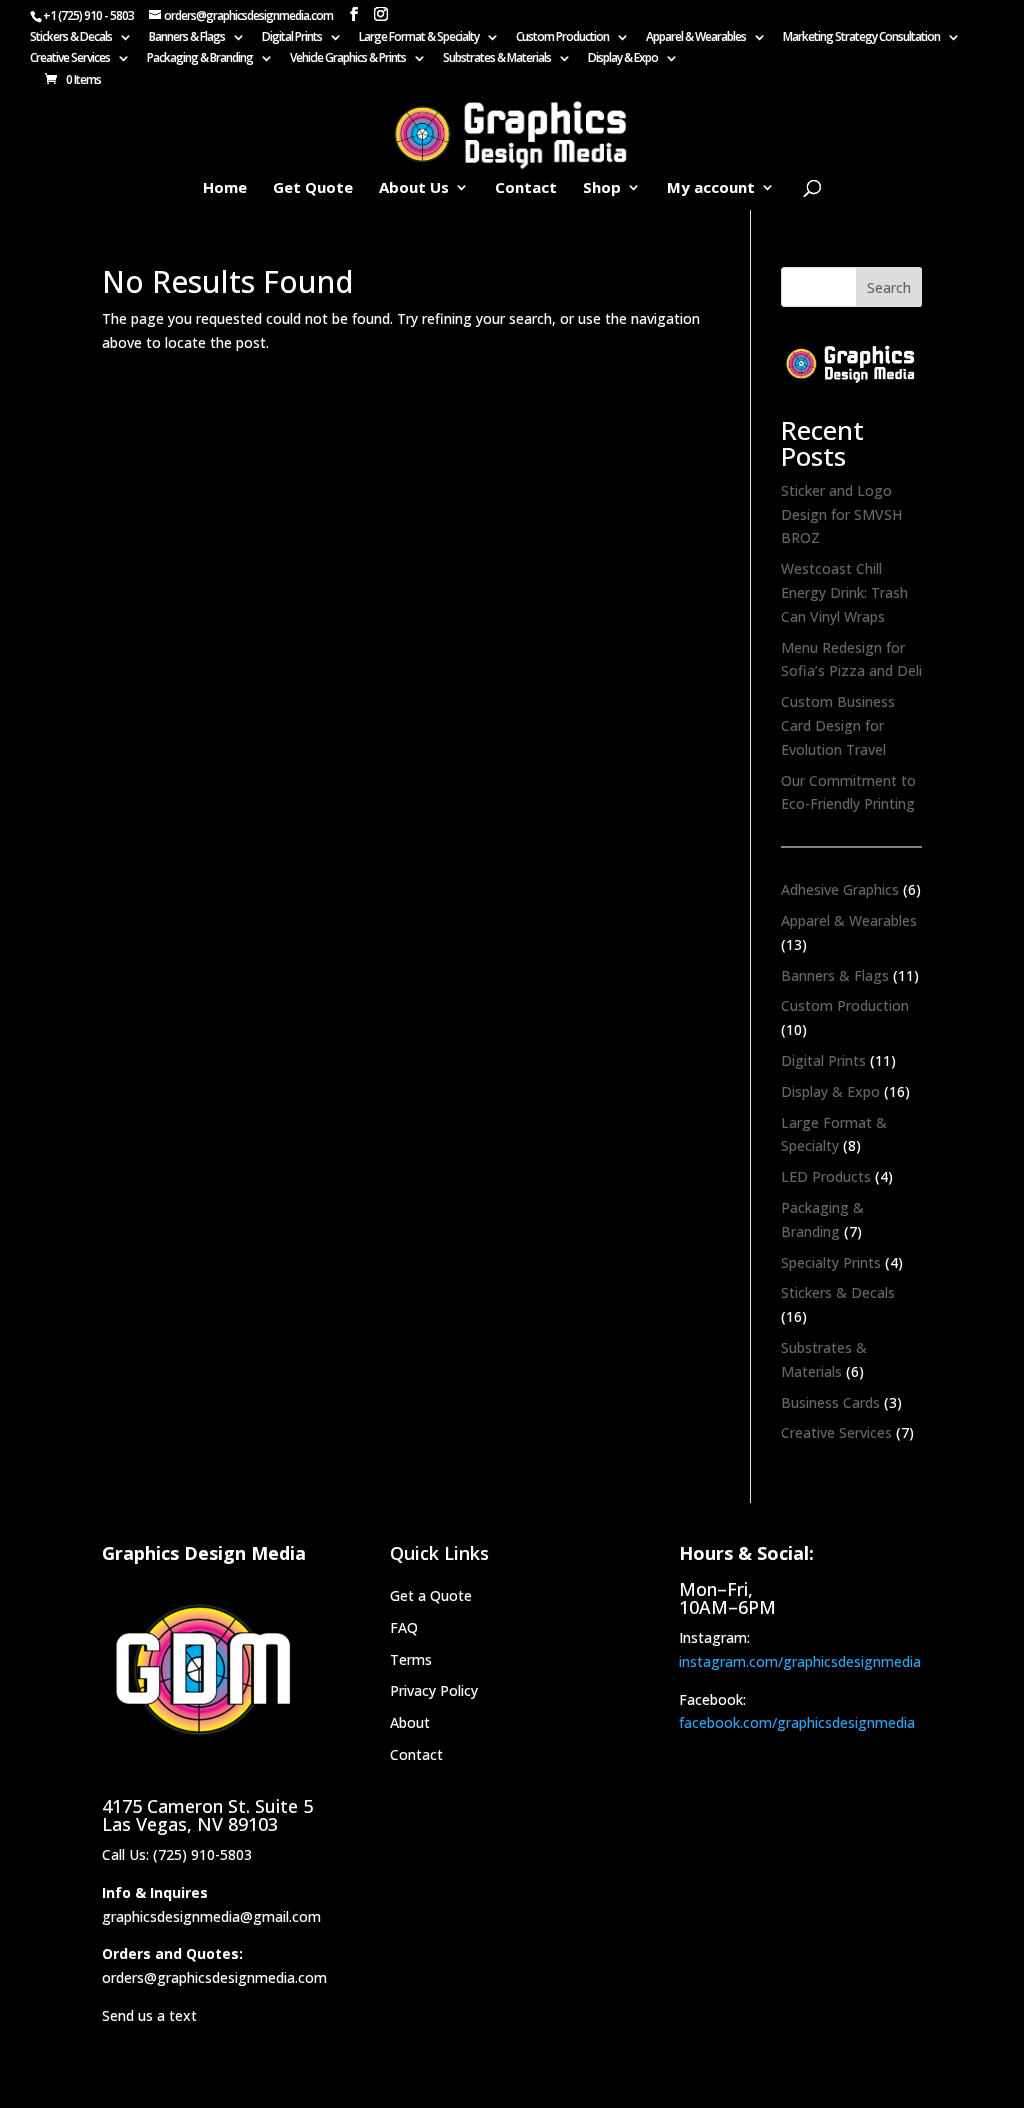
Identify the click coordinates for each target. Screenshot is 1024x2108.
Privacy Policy (434, 1690)
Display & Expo (623, 59)
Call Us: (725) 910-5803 (177, 1854)
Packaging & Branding (200, 59)
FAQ (404, 1627)
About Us (414, 188)
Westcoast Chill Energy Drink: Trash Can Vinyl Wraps (844, 592)
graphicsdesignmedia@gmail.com (211, 1916)
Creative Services (70, 59)
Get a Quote (431, 1595)
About (410, 1722)
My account (711, 188)
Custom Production (562, 38)
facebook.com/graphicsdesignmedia (797, 1722)
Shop (602, 188)
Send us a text (149, 2015)
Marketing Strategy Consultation (861, 38)
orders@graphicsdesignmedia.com (214, 1977)
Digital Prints (292, 38)
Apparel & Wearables (696, 38)
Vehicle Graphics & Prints (348, 59)
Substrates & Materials (497, 59)
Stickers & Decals (71, 38)
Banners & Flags (187, 38)
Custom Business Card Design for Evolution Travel (838, 725)
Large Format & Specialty (419, 38)
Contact (526, 188)
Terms (411, 1659)
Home (225, 188)
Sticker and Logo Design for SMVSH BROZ (841, 514)
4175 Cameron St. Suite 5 (207, 1806)
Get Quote (313, 188)
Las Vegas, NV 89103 (190, 1824)
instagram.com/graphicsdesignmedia (800, 1661)
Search (889, 287)
